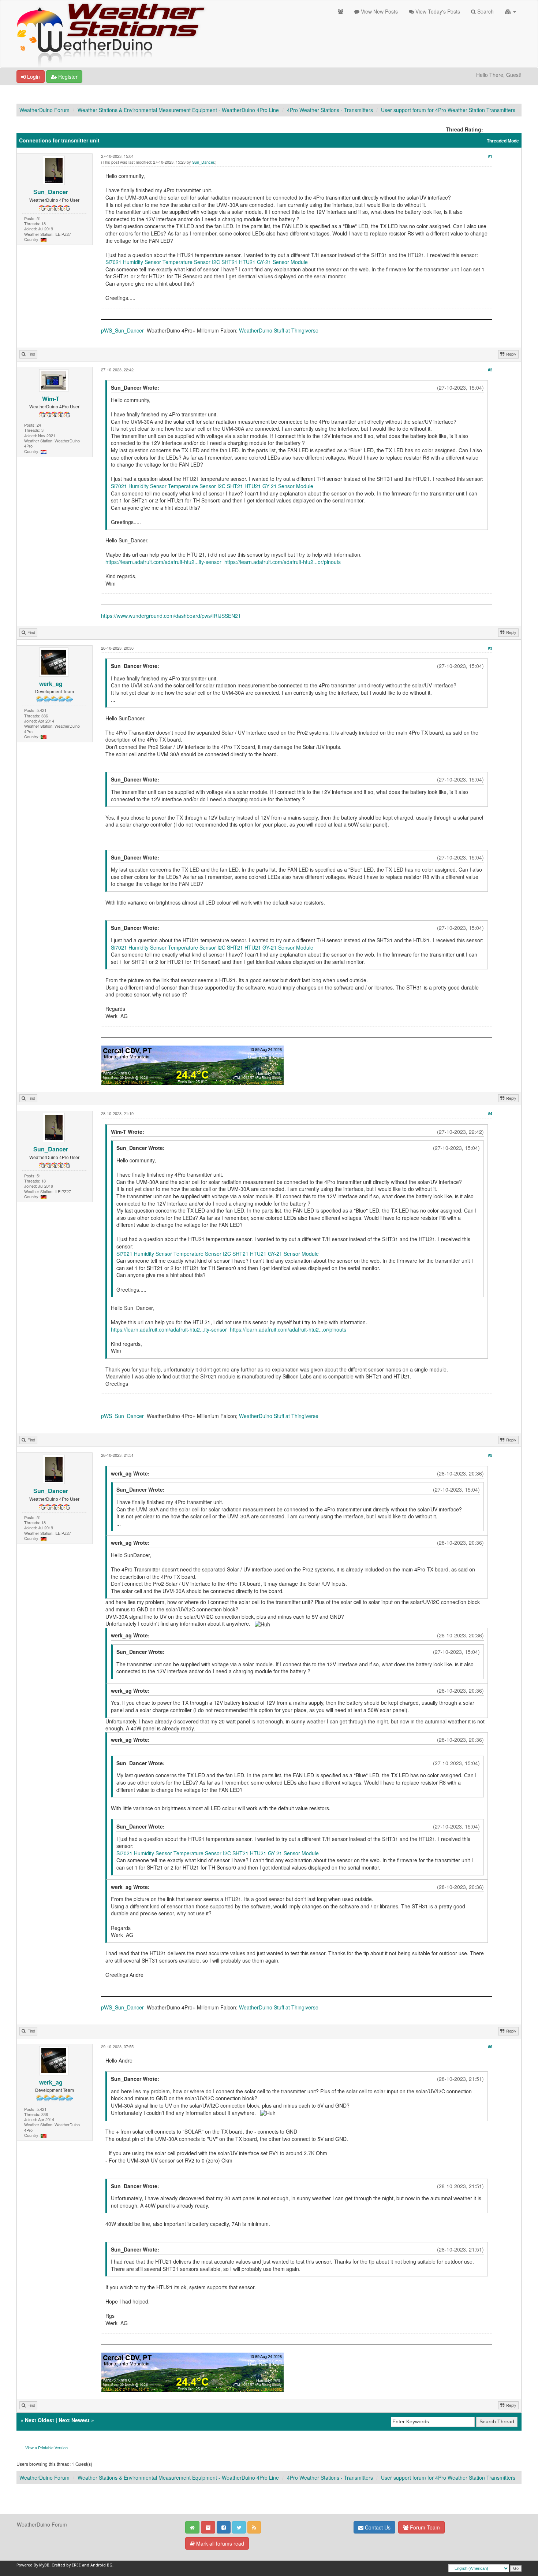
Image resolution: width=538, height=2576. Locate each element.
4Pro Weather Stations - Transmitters (330, 110)
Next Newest (74, 2420)
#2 (490, 370)
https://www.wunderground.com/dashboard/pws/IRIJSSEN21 (171, 616)
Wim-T (51, 399)
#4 (490, 1113)
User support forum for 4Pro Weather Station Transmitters (448, 110)
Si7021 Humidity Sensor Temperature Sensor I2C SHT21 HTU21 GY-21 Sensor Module (207, 262)
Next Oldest (40, 2420)
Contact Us (377, 2527)
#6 (490, 2047)
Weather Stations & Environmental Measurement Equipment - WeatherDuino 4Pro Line (178, 110)
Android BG (101, 2565)
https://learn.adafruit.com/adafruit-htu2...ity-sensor (163, 562)
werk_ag (51, 684)
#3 (490, 648)
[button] (510, 11)
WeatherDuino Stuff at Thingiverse (279, 330)
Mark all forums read (219, 2543)
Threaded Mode (503, 141)
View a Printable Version (46, 2447)
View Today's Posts (437, 11)
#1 (490, 156)
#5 (490, 1455)
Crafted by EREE (66, 2565)
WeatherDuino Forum (44, 110)
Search (485, 11)
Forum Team (424, 2527)
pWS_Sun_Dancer (122, 330)
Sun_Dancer (51, 192)
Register (67, 77)
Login (33, 77)
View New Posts (379, 11)
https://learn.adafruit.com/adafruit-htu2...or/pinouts (283, 562)
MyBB (44, 2565)
